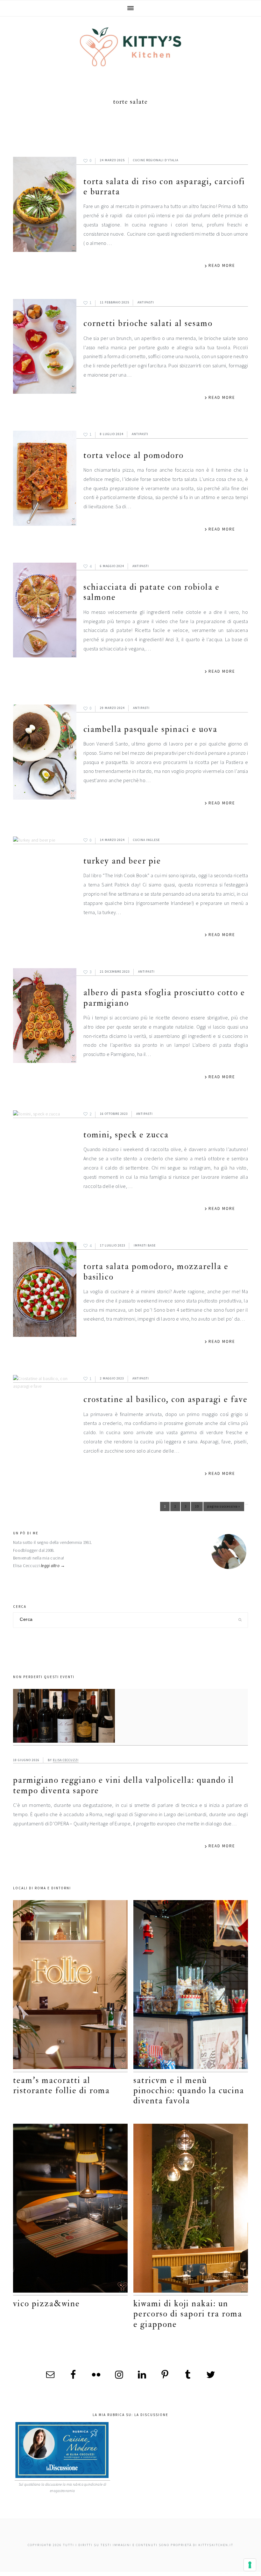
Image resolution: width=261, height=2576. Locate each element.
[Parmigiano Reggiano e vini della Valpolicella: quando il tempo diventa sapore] (130, 1717)
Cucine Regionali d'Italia (156, 160)
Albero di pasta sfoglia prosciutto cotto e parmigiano (164, 998)
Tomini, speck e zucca (126, 1135)
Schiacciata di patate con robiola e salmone (152, 592)
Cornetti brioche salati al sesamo (148, 323)
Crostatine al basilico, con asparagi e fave (166, 1399)
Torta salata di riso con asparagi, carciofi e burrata (164, 187)
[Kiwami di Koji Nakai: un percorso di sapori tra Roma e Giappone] (191, 2210)
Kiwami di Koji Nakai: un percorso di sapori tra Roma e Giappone (188, 2314)
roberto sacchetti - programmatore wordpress (239, 2574)
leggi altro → (53, 1566)
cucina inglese (146, 840)
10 (199, 1508)
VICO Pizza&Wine (46, 2304)
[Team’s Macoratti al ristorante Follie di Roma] (70, 1986)
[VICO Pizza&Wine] (70, 2210)
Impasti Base (145, 1245)
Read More (222, 265)
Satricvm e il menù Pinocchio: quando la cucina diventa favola (189, 2091)
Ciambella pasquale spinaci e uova (150, 729)
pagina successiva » (224, 1508)
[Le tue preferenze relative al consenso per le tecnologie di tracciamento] (250, 2565)
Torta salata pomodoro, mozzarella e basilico (156, 1271)
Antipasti (146, 302)
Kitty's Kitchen (130, 47)
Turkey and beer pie (122, 861)
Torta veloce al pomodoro (134, 455)
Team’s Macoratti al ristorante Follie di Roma (61, 2085)
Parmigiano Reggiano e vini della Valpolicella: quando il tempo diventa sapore (123, 1785)
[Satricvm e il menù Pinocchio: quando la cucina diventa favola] (191, 1986)
